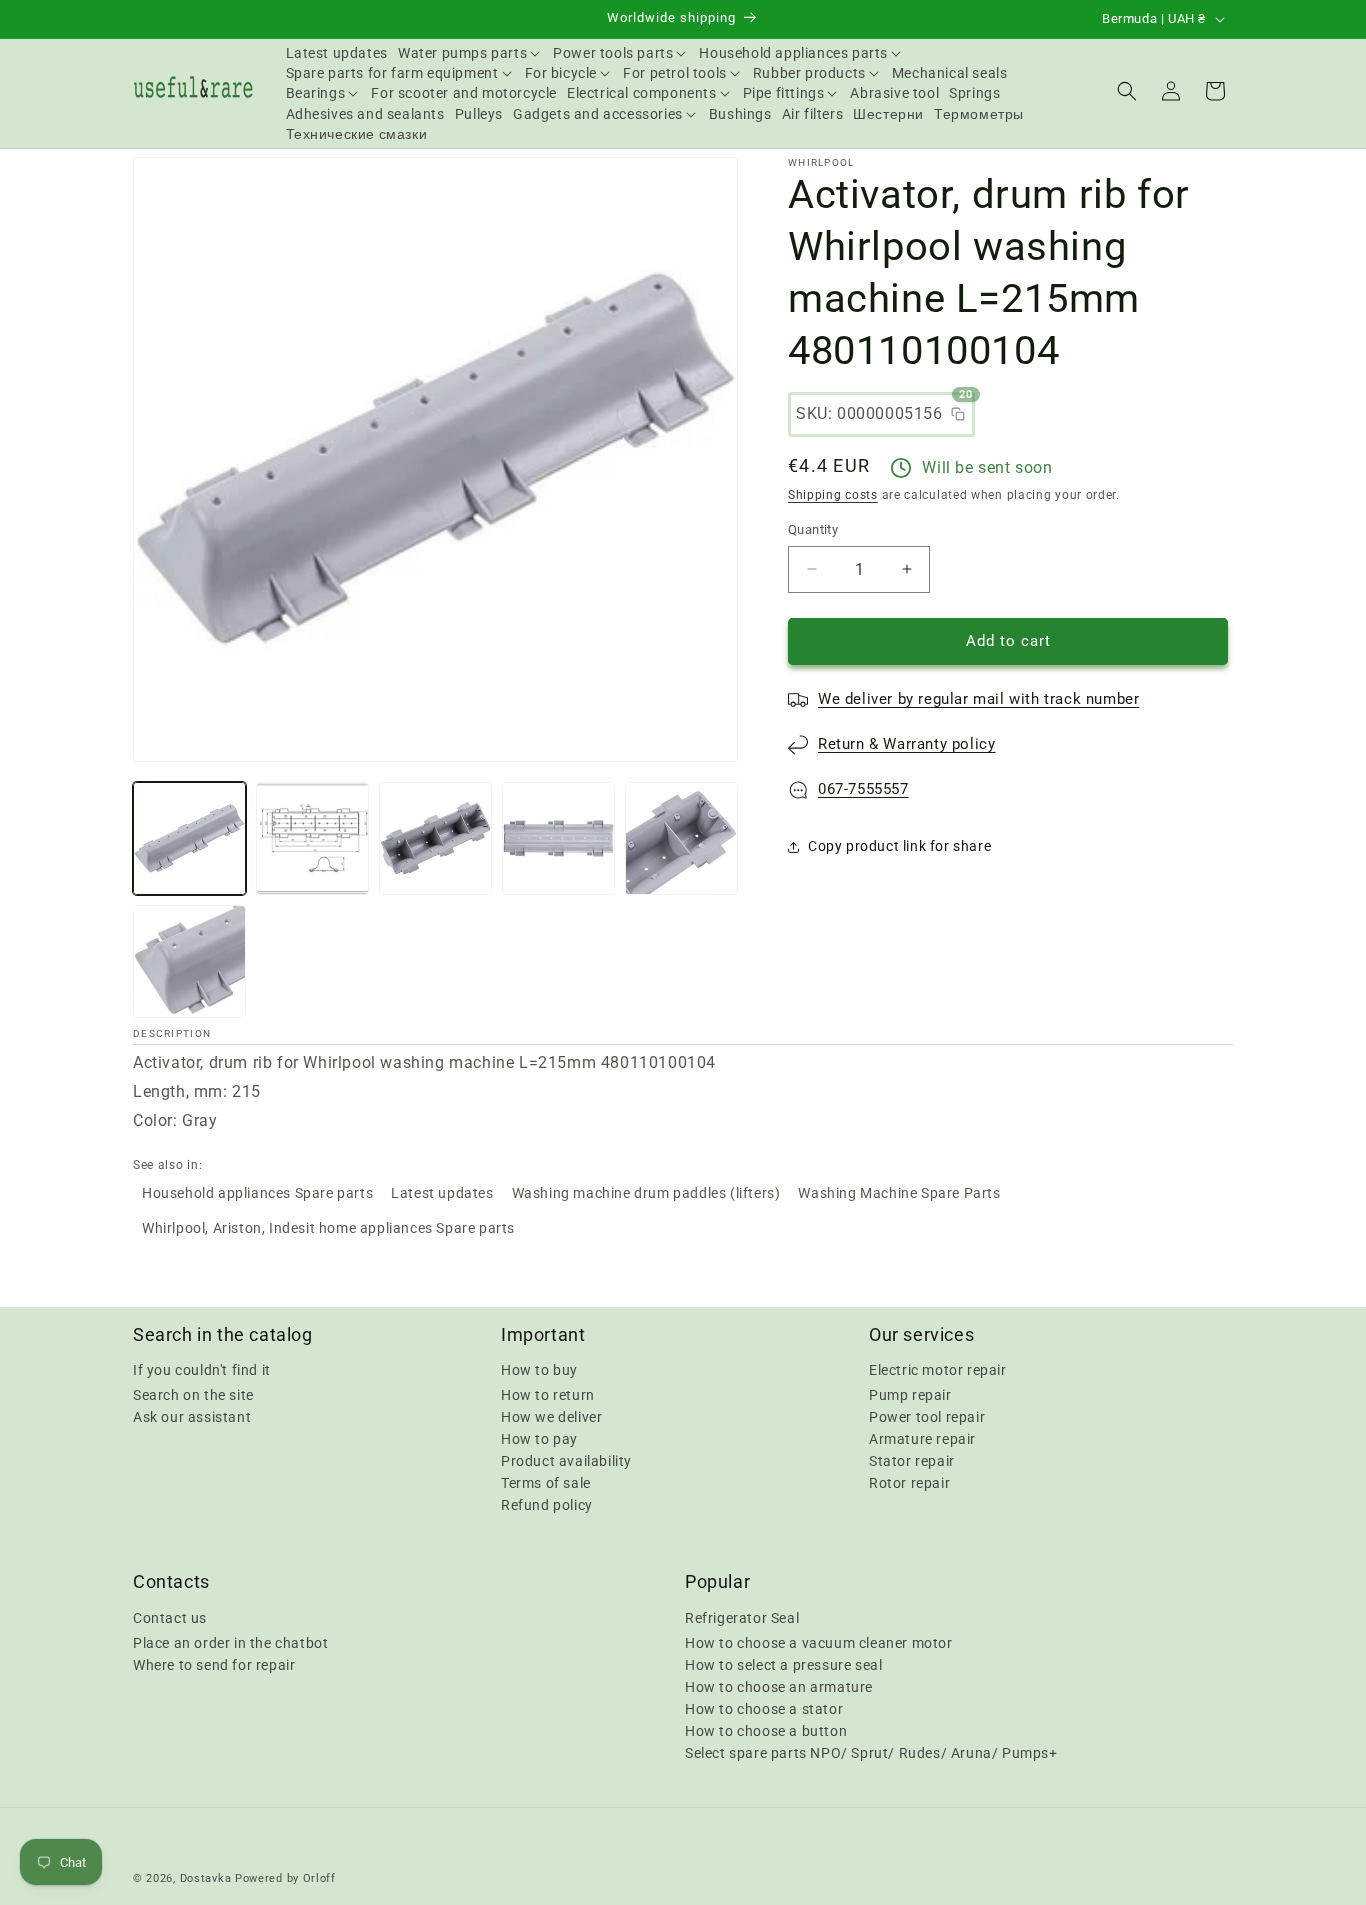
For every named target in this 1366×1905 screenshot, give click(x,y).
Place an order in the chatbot (230, 1642)
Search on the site (193, 1395)
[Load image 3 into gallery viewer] (435, 838)
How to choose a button (766, 1730)
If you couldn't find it (202, 1370)
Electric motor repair (938, 1370)
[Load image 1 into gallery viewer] (189, 838)
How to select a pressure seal (783, 1664)
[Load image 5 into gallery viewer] (681, 838)
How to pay (539, 1439)
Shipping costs (833, 495)
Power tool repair (927, 1417)
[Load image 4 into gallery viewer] (558, 838)
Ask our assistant (192, 1417)
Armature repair (922, 1439)
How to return (548, 1395)
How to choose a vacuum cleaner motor (819, 1642)
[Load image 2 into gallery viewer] (312, 838)
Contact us (170, 1617)
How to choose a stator (764, 1708)
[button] (470, 53)
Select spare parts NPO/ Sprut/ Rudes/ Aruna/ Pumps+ (871, 1752)
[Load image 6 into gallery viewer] (189, 961)
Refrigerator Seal (742, 1617)
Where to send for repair (214, 1664)
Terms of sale (546, 1483)
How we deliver (551, 1417)
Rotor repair (909, 1483)
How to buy (539, 1370)
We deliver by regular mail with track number (978, 699)
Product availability (566, 1461)
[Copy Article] (958, 414)
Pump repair (910, 1395)
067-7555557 (863, 789)
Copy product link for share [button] (899, 846)
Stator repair (912, 1461)
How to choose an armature (779, 1686)
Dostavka (206, 1878)
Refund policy (547, 1505)
